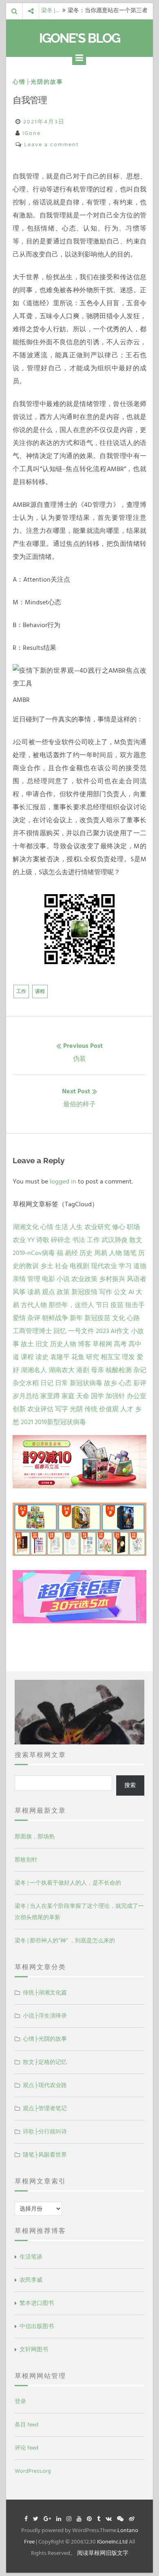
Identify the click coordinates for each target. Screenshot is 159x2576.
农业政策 (84, 1279)
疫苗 (117, 1305)
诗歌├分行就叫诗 (45, 2132)
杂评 (34, 1318)
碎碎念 (61, 1240)
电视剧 (79, 1266)
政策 (63, 1292)
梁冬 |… (50, 11)
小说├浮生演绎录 (45, 2016)
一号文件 (81, 1331)
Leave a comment (52, 144)
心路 (133, 1318)
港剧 (83, 1370)
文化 (119, 1318)
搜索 (130, 1785)
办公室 (137, 1396)
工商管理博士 (32, 1331)
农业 (19, 1240)
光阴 (76, 1409)
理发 (128, 1357)
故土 (27, 1344)
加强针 (115, 1396)
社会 (62, 1266)
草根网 (102, 1344)
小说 (63, 1279)
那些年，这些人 (71, 1305)
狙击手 (135, 1305)
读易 (34, 1292)
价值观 (109, 1409)
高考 (120, 1344)
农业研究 (97, 1227)
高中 (135, 1344)
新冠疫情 (84, 1292)
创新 (19, 1409)
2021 (27, 1422)
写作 (106, 1292)
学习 (125, 1266)
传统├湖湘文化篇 (45, 1993)
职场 (133, 1227)
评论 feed (26, 2448)
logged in (63, 1182)
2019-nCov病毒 (34, 1253)
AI (131, 1292)
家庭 (68, 1396)
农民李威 (31, 2280)
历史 (86, 1253)
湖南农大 (62, 1370)
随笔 (130, 1253)
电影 (49, 1279)
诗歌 (43, 1240)
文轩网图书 (34, 2349)
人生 (76, 1227)
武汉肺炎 (115, 1240)
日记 (47, 1383)
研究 (93, 1357)
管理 (34, 1279)
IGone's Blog (79, 38)
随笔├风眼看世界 (45, 2155)
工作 (21, 992)
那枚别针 (26, 1860)
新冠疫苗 (97, 1318)
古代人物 (34, 1305)
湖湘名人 (34, 1370)
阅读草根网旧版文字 (103, 2553)
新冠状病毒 (86, 1383)
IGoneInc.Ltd (112, 2542)
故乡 (110, 1383)
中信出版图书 (37, 2326)
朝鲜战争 (55, 1318)
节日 (102, 1305)
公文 (120, 1292)
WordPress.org (33, 2471)
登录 (20, 2401)
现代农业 (104, 1266)
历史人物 (63, 1344)
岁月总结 (26, 1396)
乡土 (47, 1266)
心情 (47, 1227)
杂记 (140, 1370)
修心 (119, 1227)
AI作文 (120, 1331)
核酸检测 (119, 1370)
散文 (136, 1240)
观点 (49, 1292)
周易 (101, 1253)
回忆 (60, 1331)
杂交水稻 (26, 1383)
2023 (102, 1331)
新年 (76, 1318)
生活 (62, 1227)
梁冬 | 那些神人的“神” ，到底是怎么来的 (65, 1941)
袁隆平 (60, 1357)
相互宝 (110, 1357)
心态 (125, 1383)
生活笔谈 (31, 2257)
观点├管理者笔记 (45, 2108)
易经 (71, 1253)
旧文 (42, 1344)
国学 (97, 1396)
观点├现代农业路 (45, 2085)
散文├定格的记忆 (45, 2062)
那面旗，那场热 (35, 1836)
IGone (32, 133)
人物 (115, 1253)
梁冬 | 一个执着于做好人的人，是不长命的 (68, 1883)
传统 (91, 1409)
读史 (42, 1357)
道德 (140, 1266)
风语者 (137, 1279)
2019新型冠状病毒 (60, 1422)
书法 (79, 1240)
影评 (140, 1383)
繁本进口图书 (37, 2303)
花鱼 (78, 1357)
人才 (127, 1409)
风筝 (19, 1292)
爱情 (19, 1318)
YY (31, 1240)
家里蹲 (50, 1396)
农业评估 (40, 1409)
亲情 (19, 1279)
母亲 (97, 1370)
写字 (62, 1409)
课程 (40, 992)
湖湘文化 (26, 1227)
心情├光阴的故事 (38, 82)
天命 (83, 1396)
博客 (84, 1344)
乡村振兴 (112, 1279)
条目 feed (26, 2425)
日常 (62, 1383)
